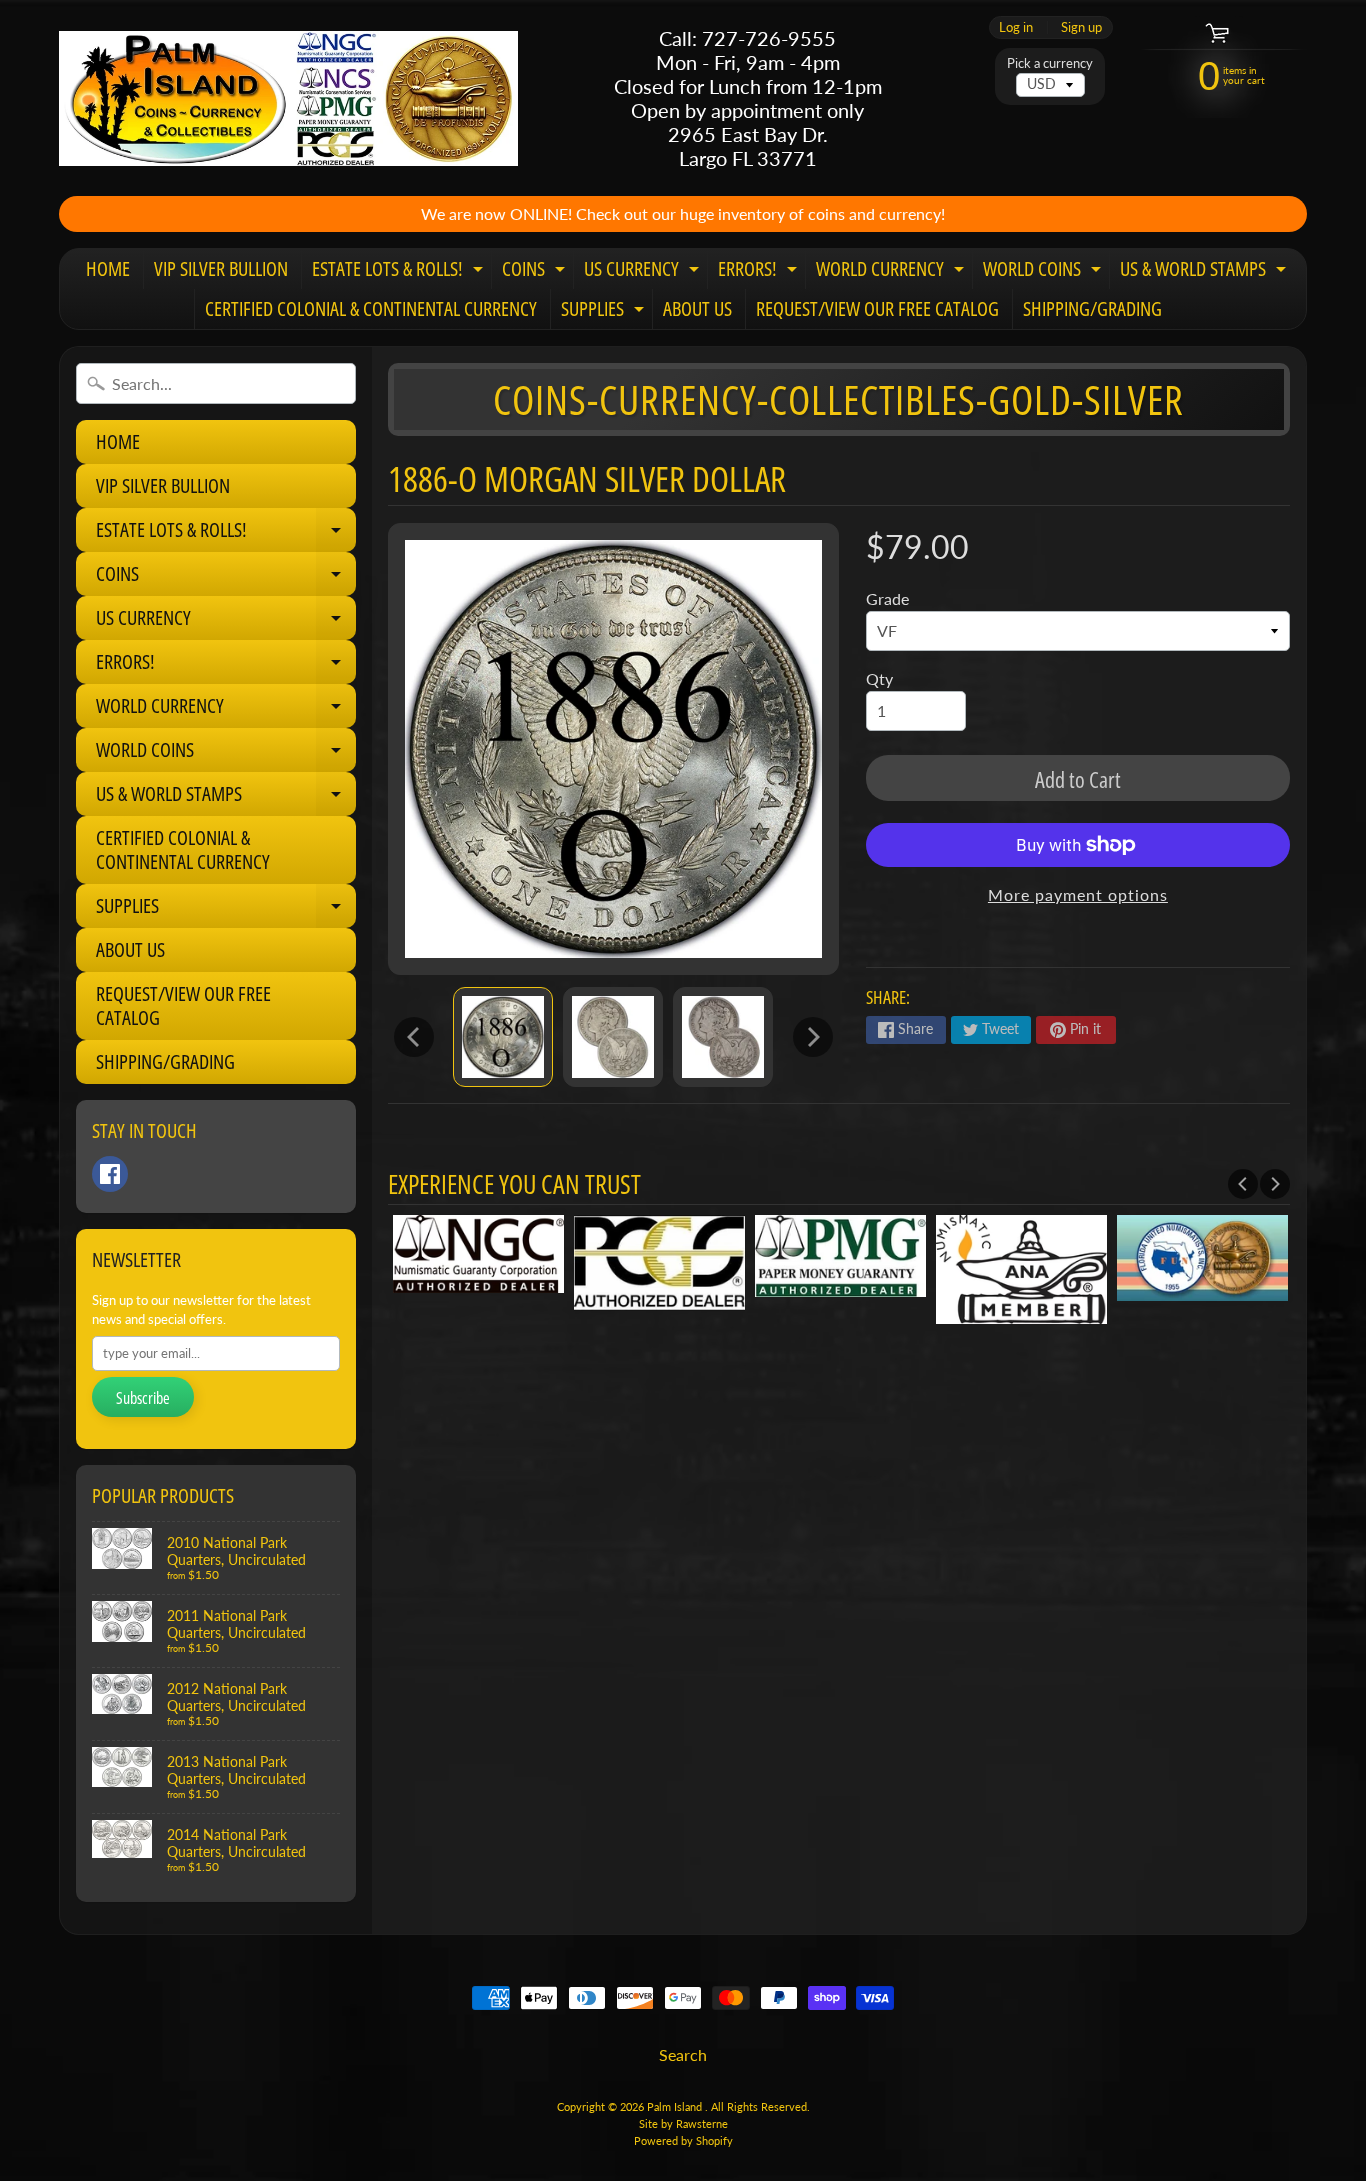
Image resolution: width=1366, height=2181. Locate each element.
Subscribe (143, 1398)
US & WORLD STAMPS (1205, 272)
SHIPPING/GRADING (1092, 308)
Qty (879, 678)
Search (683, 2054)
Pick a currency (1050, 63)
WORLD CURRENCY (892, 272)
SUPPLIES (605, 312)
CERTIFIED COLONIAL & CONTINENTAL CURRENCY (371, 308)
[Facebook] (110, 1174)
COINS (536, 272)
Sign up (1081, 27)
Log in (1016, 27)
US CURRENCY (644, 272)
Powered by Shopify (683, 2140)
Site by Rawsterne (683, 2123)
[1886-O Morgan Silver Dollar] (503, 1037)
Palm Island (676, 2106)
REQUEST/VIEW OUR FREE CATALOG (877, 308)
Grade (887, 598)
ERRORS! (760, 272)
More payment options (1078, 894)
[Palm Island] (288, 98)
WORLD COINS (1044, 272)
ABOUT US (697, 308)
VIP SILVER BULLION (221, 268)
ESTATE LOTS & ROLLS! (400, 272)
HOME (108, 268)
